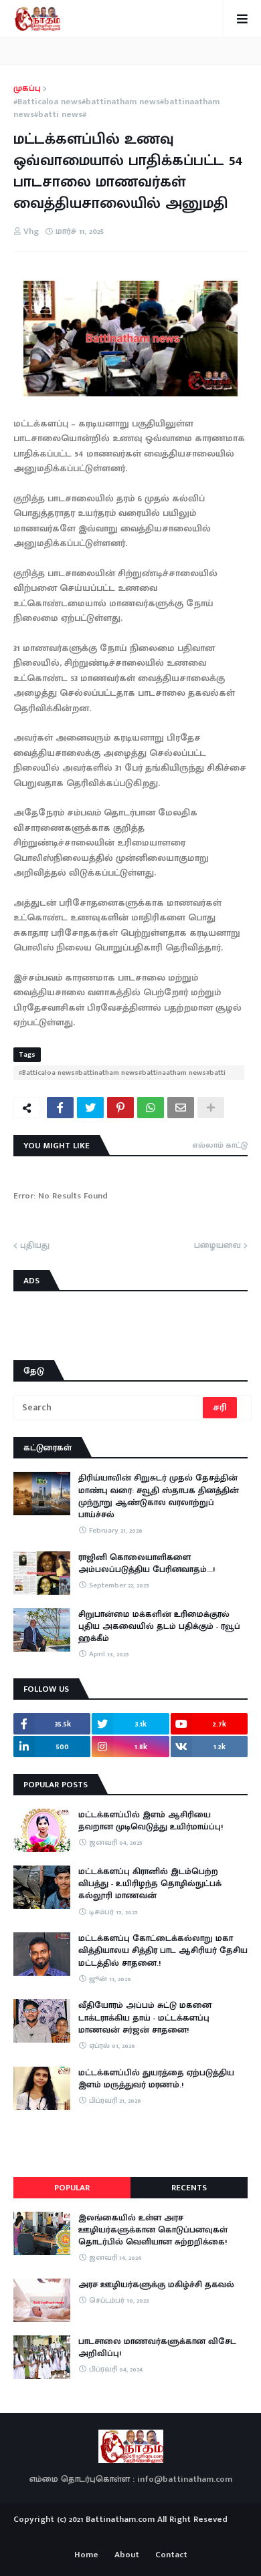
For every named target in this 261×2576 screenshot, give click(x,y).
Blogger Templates (131, 2533)
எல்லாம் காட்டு (220, 1145)
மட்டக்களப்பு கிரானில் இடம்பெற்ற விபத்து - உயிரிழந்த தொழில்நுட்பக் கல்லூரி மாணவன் (150, 1884)
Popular (72, 2188)
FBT (172, 2535)
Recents (189, 2188)
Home (86, 2555)
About (127, 2555)
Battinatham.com (120, 2519)
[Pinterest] (120, 1108)
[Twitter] (90, 1108)
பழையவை (217, 1246)
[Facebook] (60, 1108)
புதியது (35, 1246)
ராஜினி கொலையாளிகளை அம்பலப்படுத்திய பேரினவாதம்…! (147, 1563)
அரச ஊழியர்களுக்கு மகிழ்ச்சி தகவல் (156, 2285)
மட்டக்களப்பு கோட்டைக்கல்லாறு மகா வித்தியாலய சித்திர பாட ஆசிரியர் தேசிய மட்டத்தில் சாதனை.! (163, 1951)
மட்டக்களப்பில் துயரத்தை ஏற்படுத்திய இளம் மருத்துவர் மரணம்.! (156, 2079)
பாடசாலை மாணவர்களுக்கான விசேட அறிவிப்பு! (157, 2347)
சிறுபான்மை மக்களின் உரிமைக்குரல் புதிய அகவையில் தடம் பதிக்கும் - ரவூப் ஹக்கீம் (159, 1627)
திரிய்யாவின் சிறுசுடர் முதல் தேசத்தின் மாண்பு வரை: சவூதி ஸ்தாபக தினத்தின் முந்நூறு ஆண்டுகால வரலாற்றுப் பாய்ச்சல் (159, 1496)
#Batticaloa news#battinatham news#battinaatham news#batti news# (116, 109)
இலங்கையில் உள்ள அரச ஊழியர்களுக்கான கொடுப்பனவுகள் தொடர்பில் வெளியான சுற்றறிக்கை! (153, 2230)
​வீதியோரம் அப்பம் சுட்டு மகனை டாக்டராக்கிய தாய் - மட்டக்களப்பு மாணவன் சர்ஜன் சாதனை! (145, 2018)
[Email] (181, 1108)
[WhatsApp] (151, 1108)
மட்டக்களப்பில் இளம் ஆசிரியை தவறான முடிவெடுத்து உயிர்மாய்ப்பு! (151, 1821)
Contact (171, 2555)
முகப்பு (27, 89)
